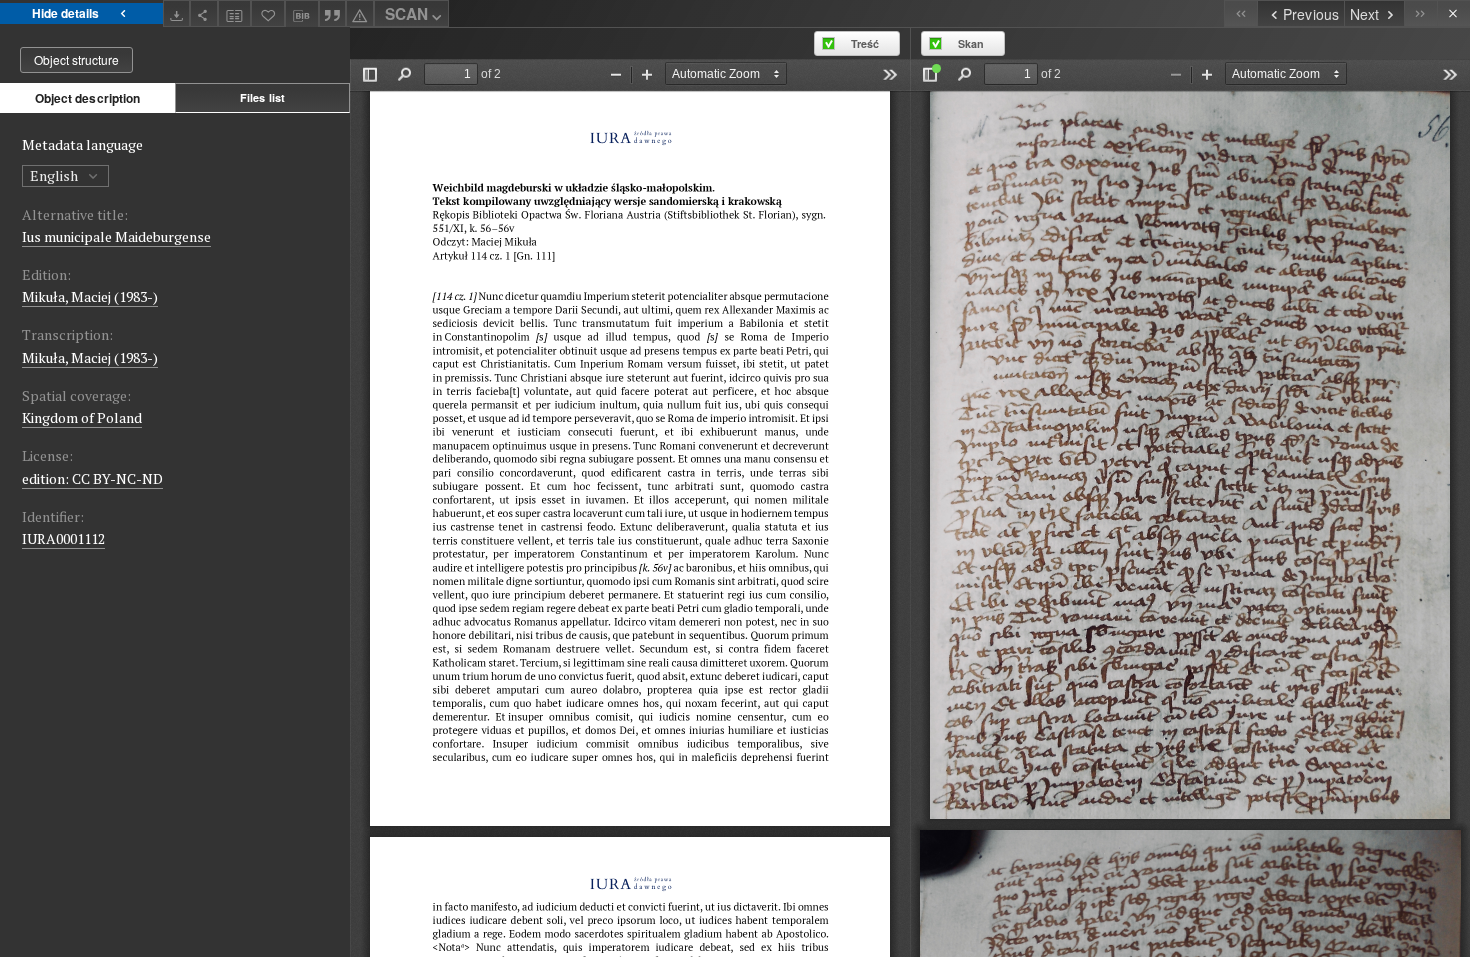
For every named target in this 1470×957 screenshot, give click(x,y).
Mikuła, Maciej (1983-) (90, 296)
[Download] (177, 13)
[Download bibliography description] (302, 14)
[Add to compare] (235, 13)
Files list (262, 97)
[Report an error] (360, 13)
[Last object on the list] (1420, 13)
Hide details (65, 13)
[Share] (204, 13)
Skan (971, 43)
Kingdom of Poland (82, 417)
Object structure (76, 59)
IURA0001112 (63, 538)
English (55, 175)
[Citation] (333, 13)
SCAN (406, 14)
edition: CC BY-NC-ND (92, 478)
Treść (865, 43)
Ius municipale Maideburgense (116, 236)
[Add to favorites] (268, 13)
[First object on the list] (1240, 13)
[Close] (1453, 13)
